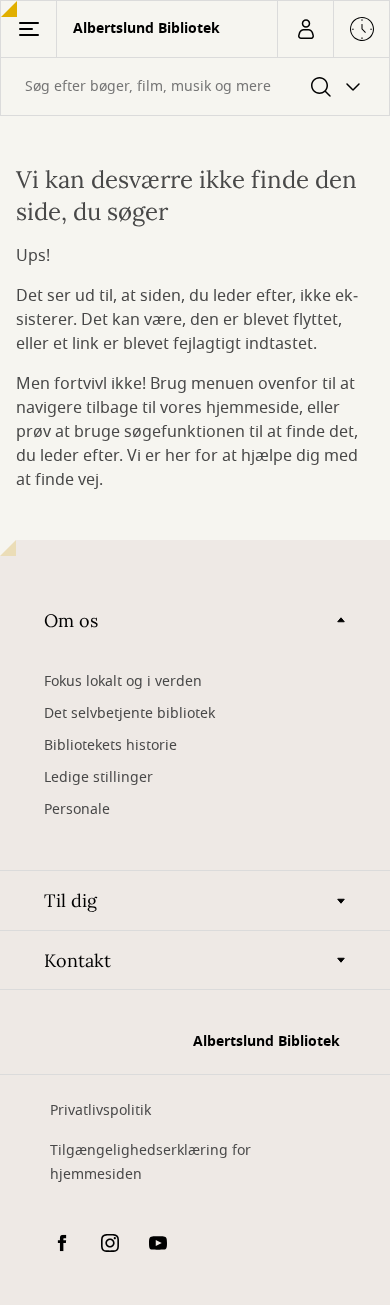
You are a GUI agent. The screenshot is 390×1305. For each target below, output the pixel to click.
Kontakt (77, 960)
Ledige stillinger (98, 777)
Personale (77, 809)
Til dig (70, 900)
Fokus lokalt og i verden (123, 681)
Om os (71, 620)
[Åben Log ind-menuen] (305, 29)
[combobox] (195, 86)
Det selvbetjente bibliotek (129, 713)
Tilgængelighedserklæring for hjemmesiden (150, 1162)
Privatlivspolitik (100, 1110)
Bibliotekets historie (110, 745)
